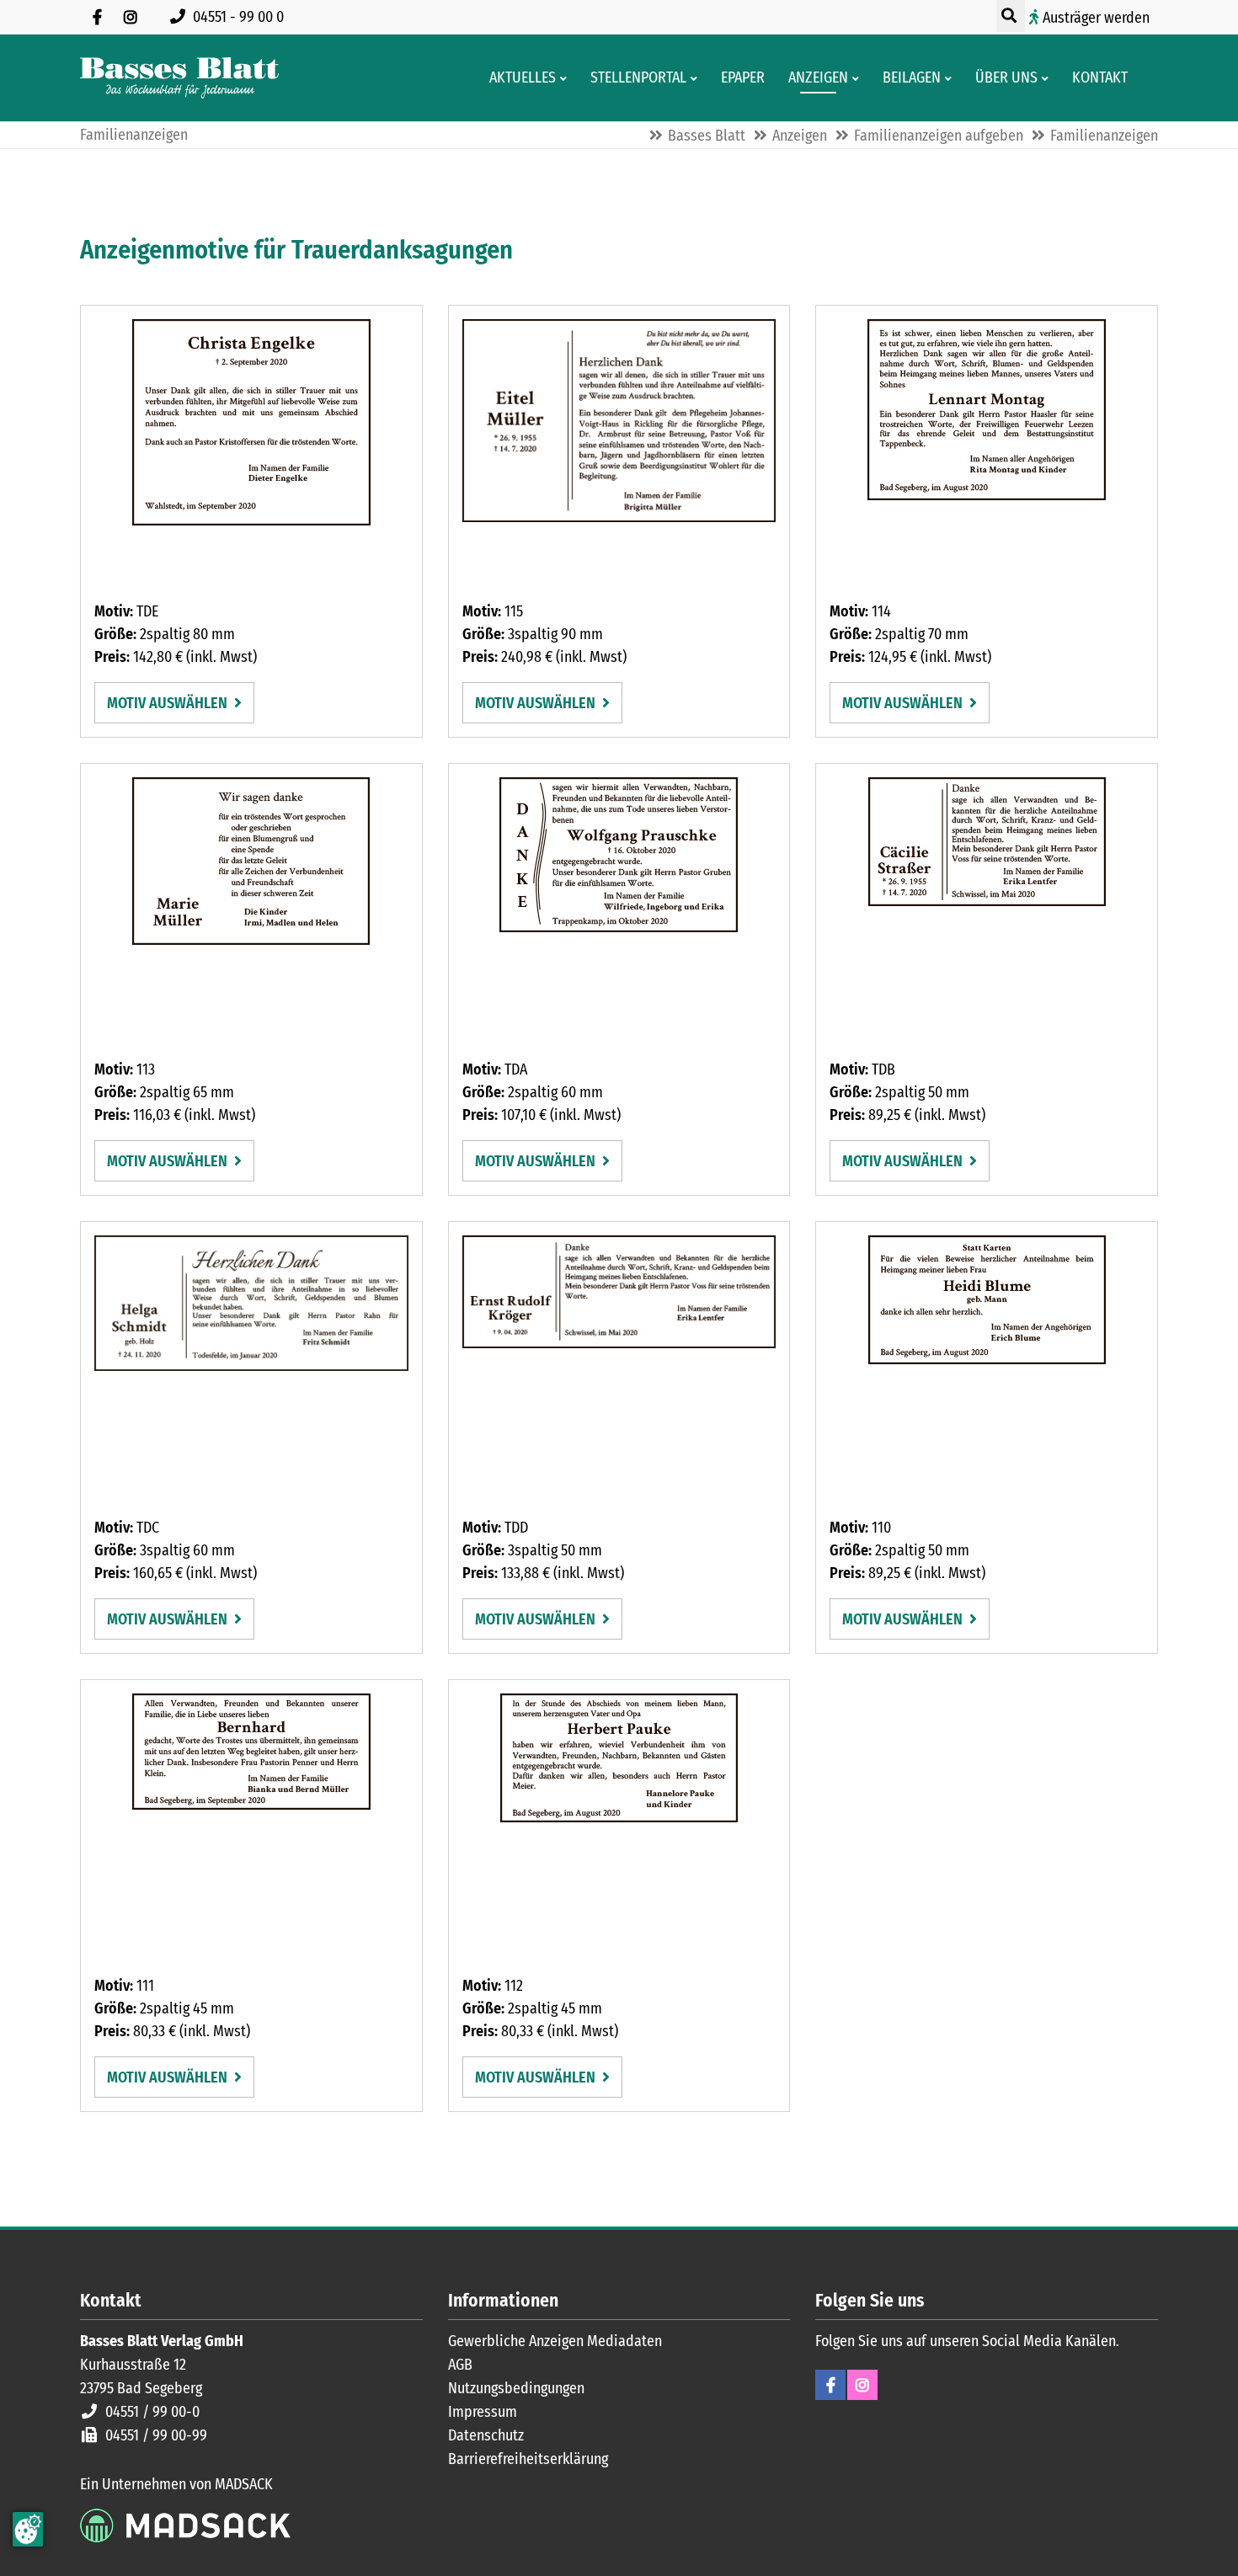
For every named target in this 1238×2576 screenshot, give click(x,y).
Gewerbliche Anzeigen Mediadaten (555, 2341)
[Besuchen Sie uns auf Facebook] (97, 17)
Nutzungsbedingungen (516, 2388)
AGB (460, 2365)
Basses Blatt (707, 136)
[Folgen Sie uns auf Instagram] (131, 17)
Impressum (483, 2412)
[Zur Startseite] (179, 78)
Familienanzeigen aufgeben (939, 136)
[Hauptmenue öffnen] (1148, 78)
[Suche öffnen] (1011, 16)
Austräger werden (1096, 18)
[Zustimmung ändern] (28, 2529)
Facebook (830, 2385)
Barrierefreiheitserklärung (528, 2459)
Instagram (862, 2385)
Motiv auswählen (169, 703)
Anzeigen (800, 136)
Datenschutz (486, 2435)
